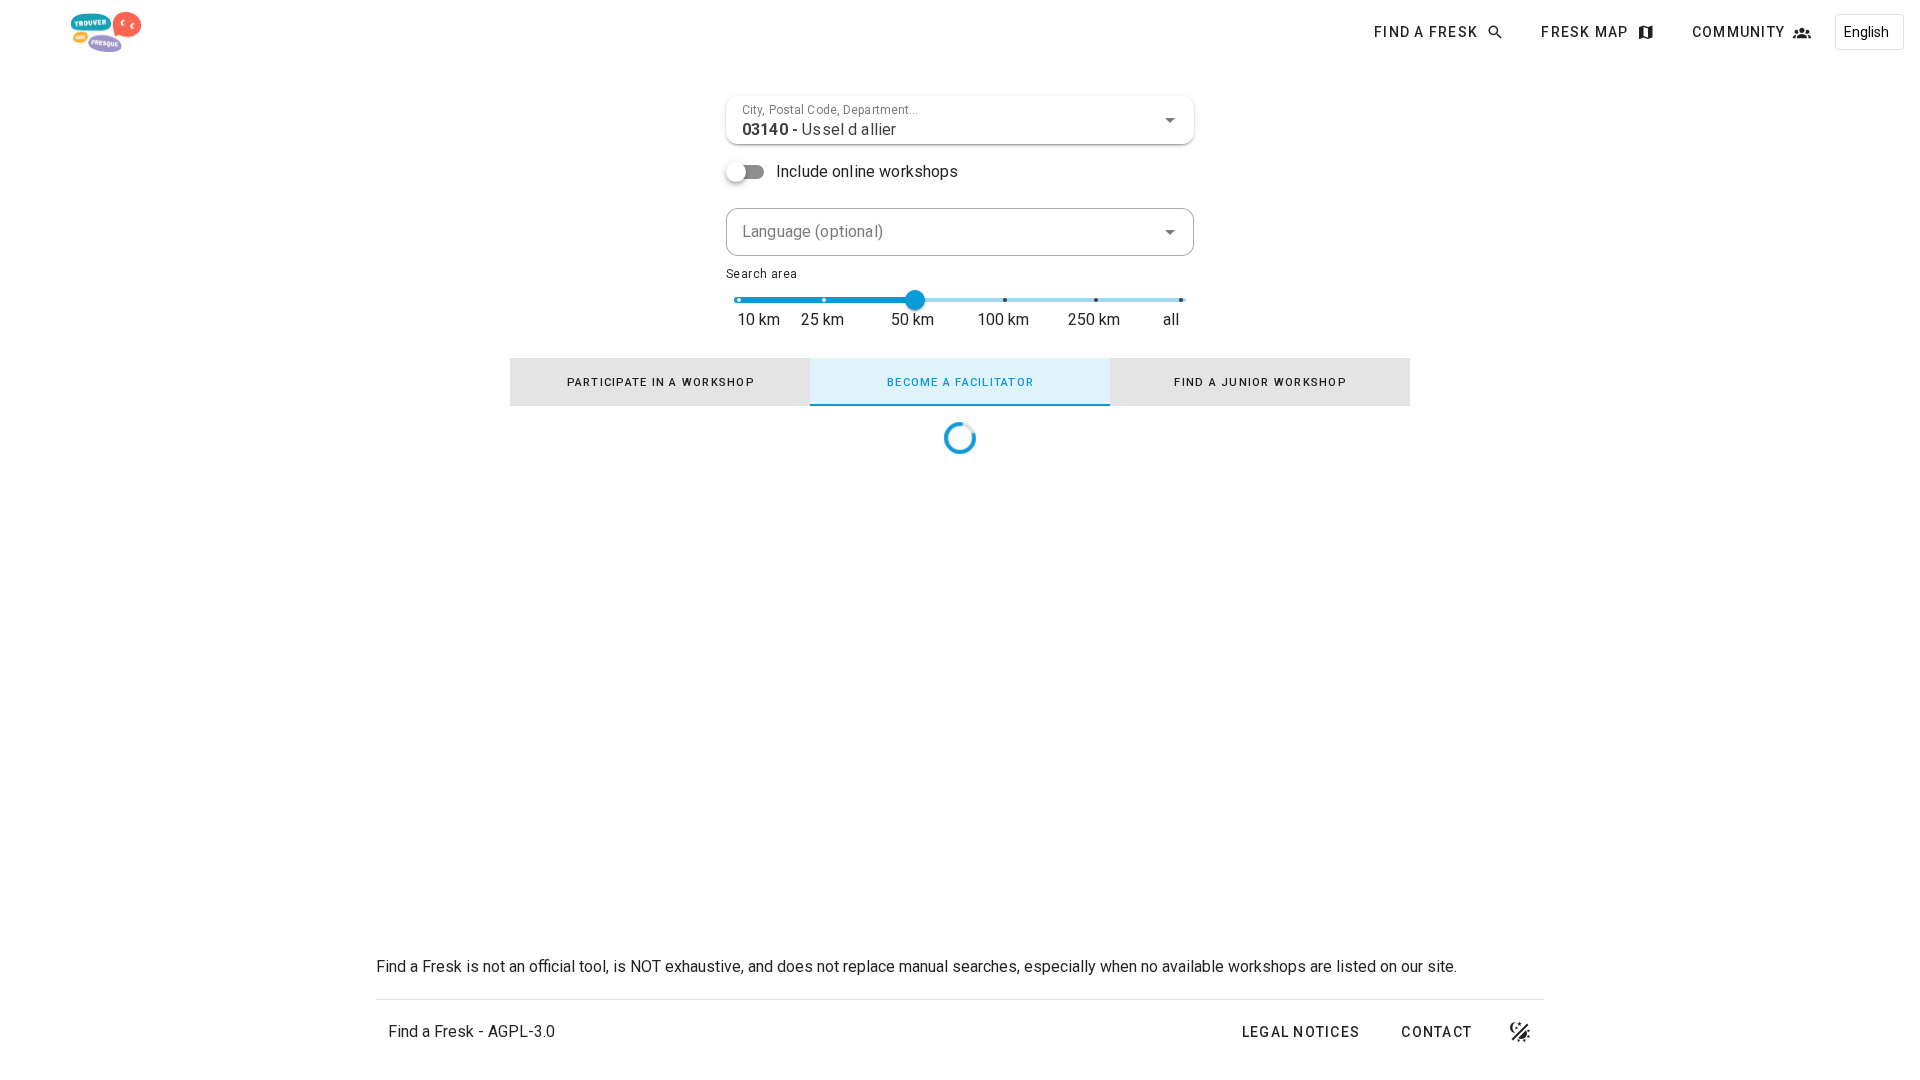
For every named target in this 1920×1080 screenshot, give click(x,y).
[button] (1170, 120)
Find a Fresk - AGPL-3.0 (471, 1031)
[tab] (660, 382)
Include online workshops (867, 171)
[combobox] (960, 120)
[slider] (915, 300)
